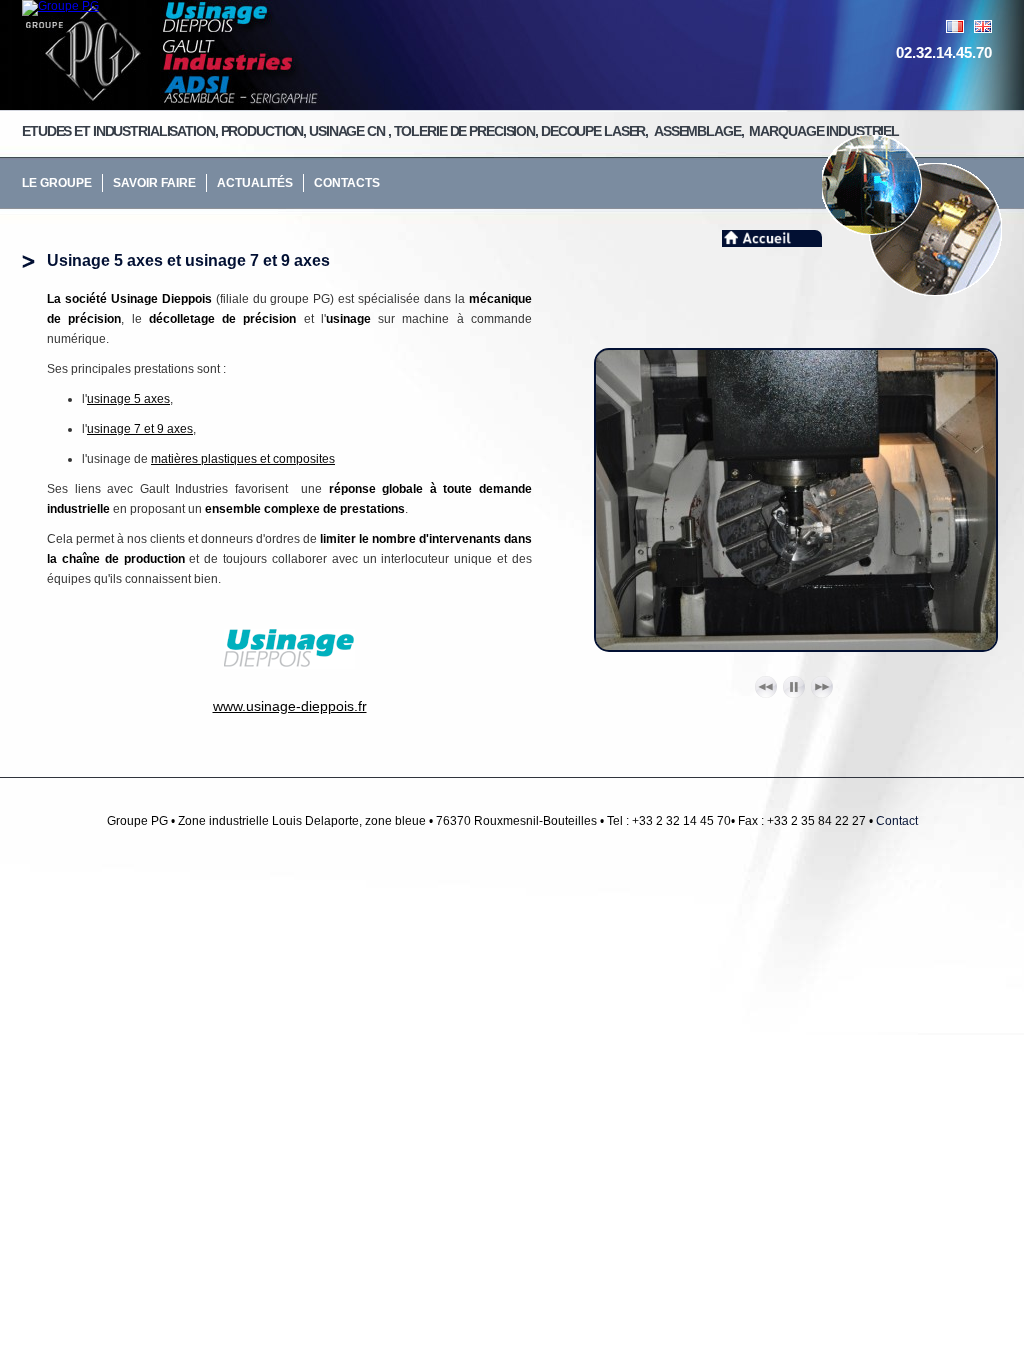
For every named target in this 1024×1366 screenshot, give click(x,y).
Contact (897, 821)
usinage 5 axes (128, 399)
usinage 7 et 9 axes (140, 429)
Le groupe (57, 183)
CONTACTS (347, 183)
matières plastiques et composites (243, 459)
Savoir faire (154, 183)
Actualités (255, 183)
